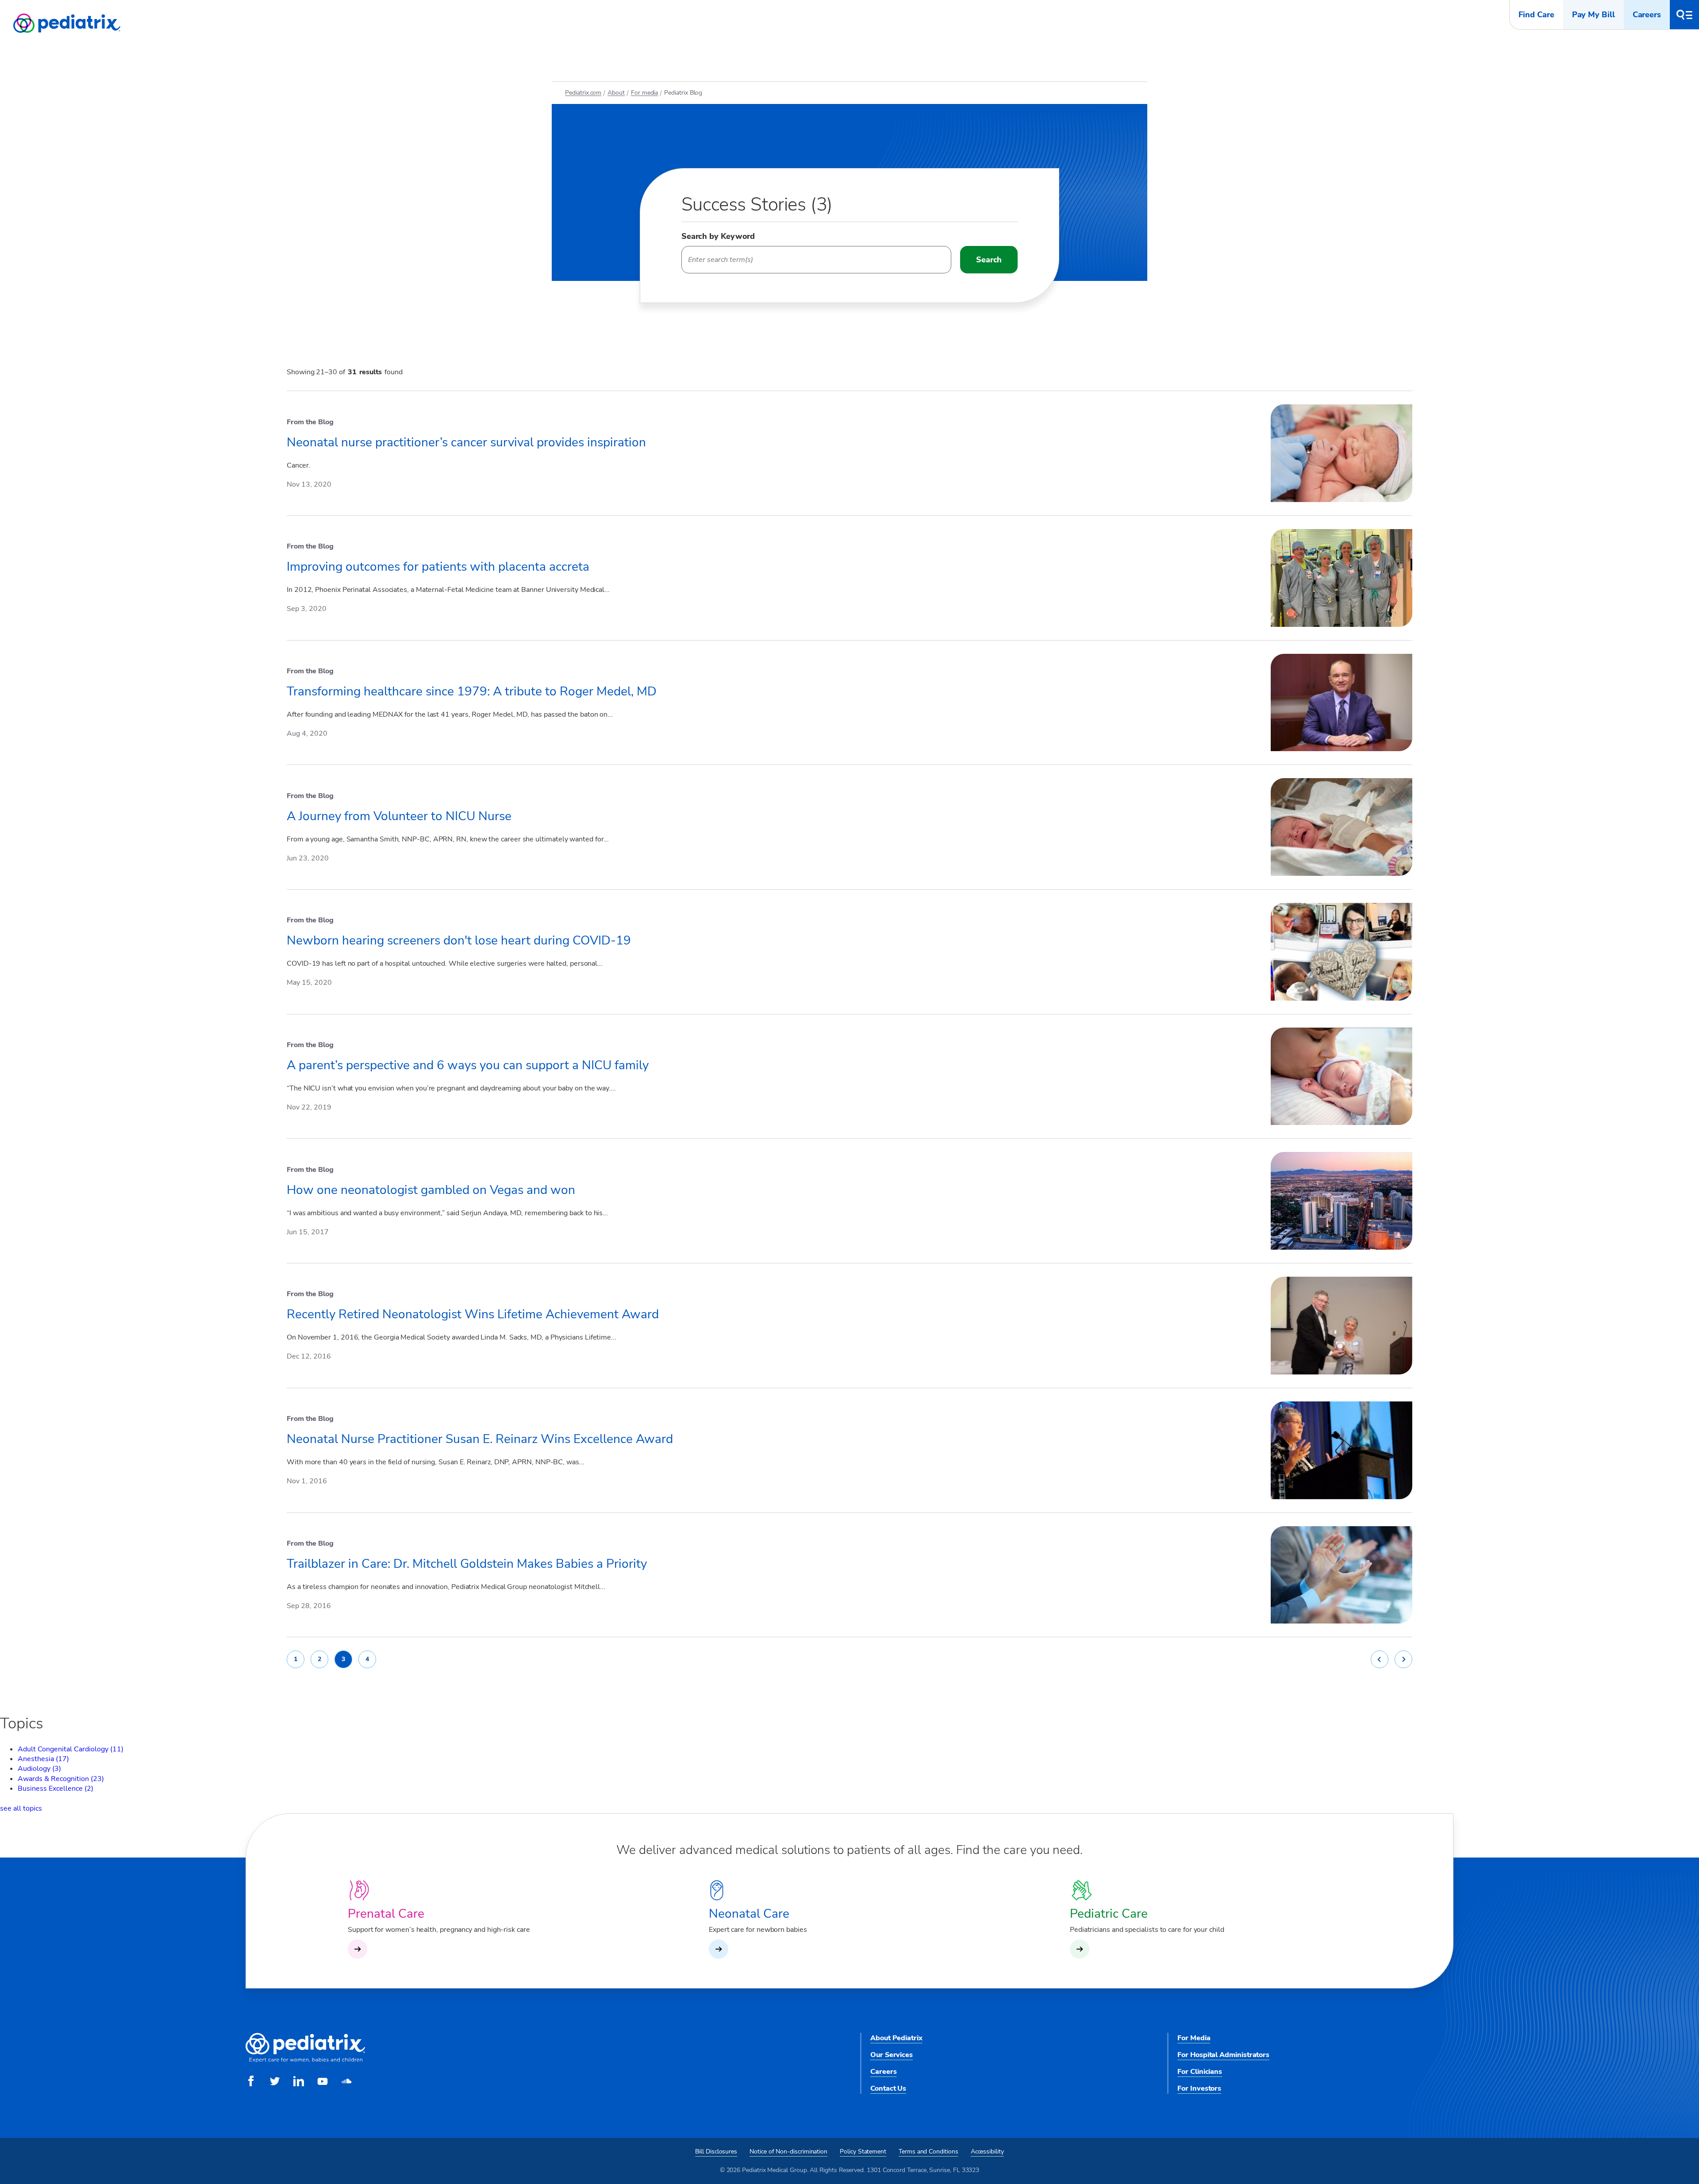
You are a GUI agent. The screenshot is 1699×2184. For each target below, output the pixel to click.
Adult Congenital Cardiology (71, 1749)
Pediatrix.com (583, 93)
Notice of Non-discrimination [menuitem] (788, 2151)
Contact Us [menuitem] (888, 2088)
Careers (1647, 15)
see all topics (21, 1808)
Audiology (39, 1769)
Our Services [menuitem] (892, 2055)
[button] (1684, 15)
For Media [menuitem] (1194, 2038)
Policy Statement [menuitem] (863, 2151)
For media (644, 93)
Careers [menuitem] (883, 2072)
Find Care (1536, 15)
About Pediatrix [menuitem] (896, 2038)
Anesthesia (43, 1759)
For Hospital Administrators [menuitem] (1223, 2055)
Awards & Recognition (61, 1779)
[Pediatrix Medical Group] (305, 2061)
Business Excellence (56, 1789)
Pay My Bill (1593, 15)
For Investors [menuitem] (1199, 2088)
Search (989, 260)
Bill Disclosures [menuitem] (716, 2151)
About (616, 93)
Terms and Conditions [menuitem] (928, 2151)
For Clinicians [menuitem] (1200, 2072)
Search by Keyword (718, 236)
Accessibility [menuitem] (987, 2151)
